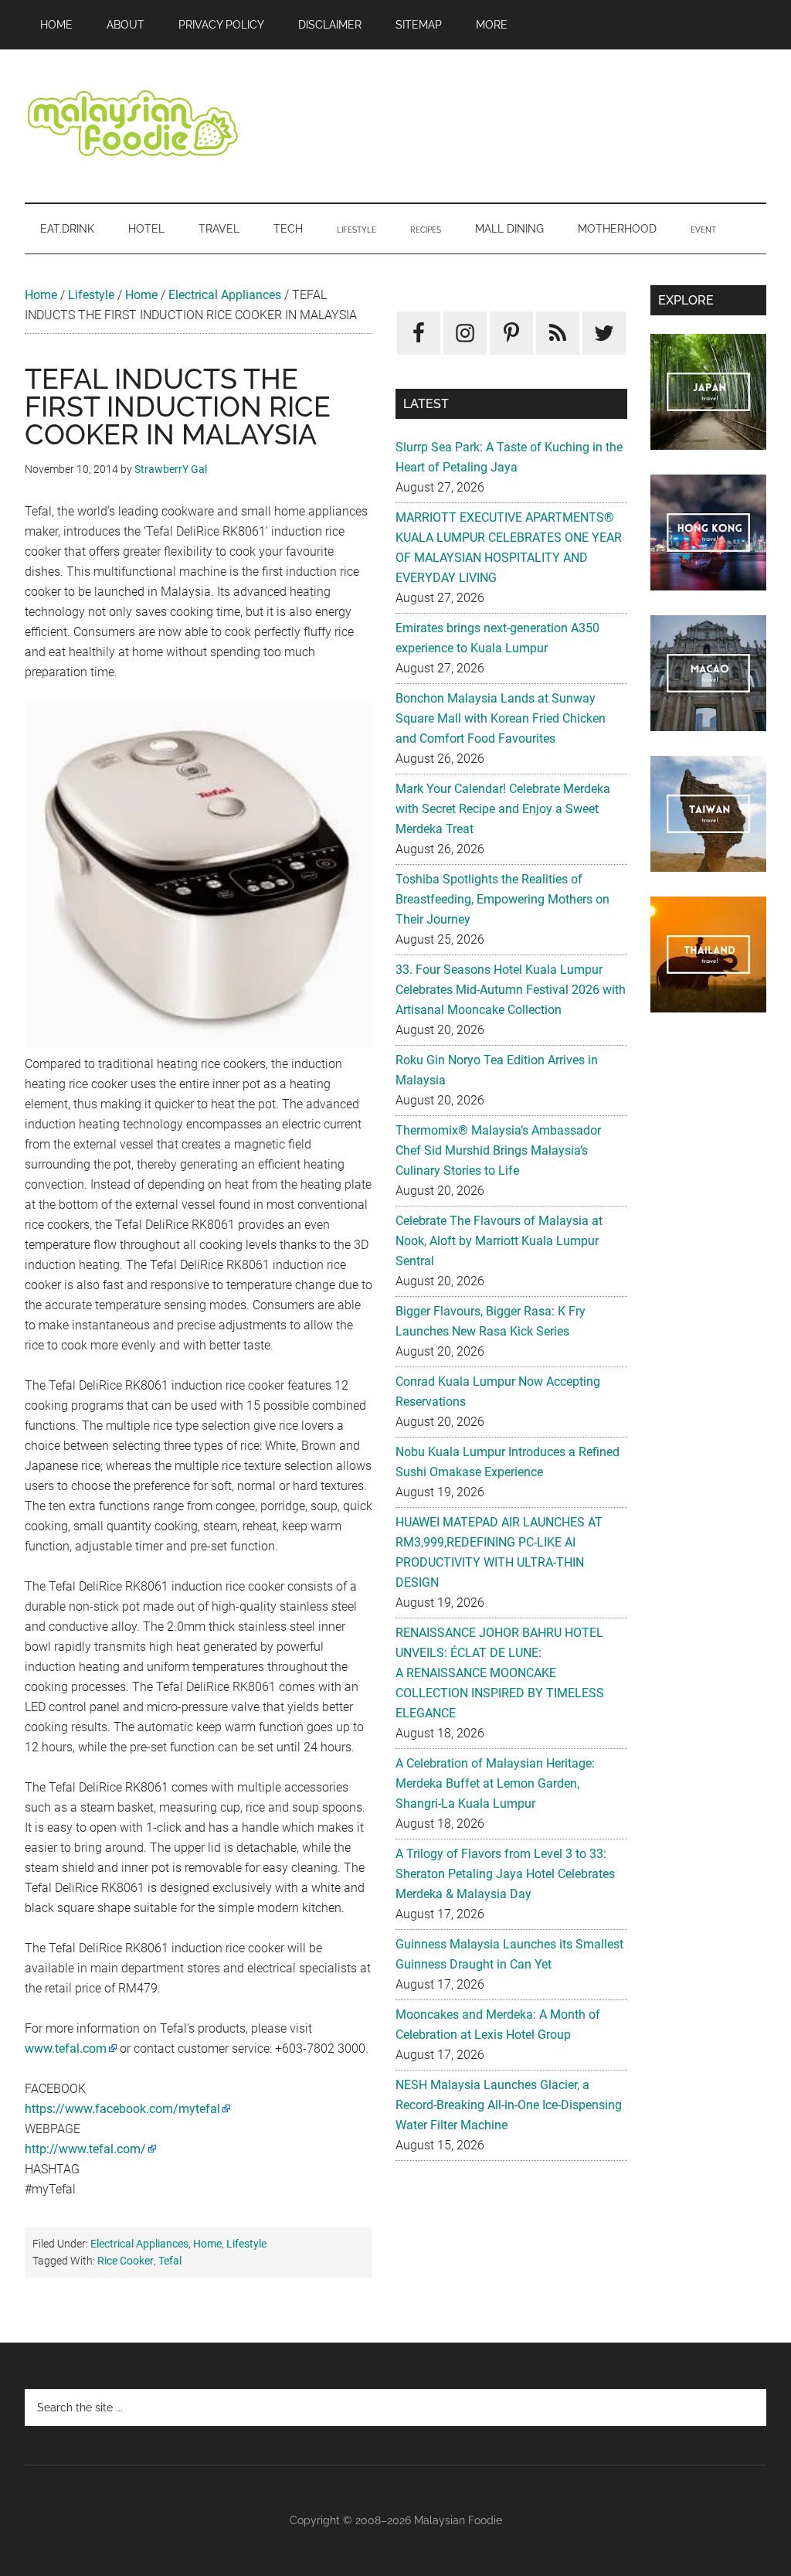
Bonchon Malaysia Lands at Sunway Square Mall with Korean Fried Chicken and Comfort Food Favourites (501, 718)
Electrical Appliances (225, 295)
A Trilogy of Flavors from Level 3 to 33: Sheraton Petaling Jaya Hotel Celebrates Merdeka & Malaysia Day (505, 1874)
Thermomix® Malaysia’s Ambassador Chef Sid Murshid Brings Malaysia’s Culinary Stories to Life (498, 1150)
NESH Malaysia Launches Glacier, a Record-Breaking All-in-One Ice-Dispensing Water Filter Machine (509, 2105)
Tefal (170, 2261)
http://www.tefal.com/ (85, 2149)
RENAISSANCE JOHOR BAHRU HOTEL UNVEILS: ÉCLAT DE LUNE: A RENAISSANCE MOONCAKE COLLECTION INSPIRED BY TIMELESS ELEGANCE (500, 1673)
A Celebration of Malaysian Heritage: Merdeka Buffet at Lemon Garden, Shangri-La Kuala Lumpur (495, 1783)
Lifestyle (91, 295)
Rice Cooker (126, 2261)
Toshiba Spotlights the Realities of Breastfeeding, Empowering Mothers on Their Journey (502, 899)
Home (41, 295)
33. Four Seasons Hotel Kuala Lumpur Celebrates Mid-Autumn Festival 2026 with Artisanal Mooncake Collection (511, 990)
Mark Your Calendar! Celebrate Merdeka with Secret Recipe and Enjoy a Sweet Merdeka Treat (503, 809)
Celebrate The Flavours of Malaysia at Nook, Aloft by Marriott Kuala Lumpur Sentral (499, 1241)
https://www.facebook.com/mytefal (122, 2109)
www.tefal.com (66, 2049)
